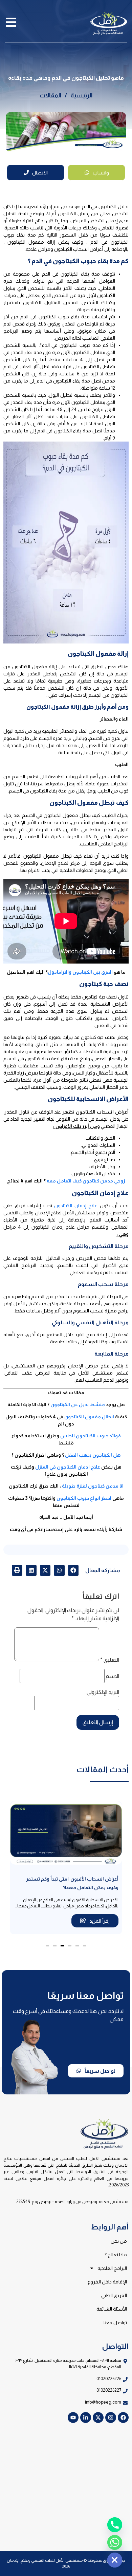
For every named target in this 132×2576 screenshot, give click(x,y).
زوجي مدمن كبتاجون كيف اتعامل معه (86, 1181)
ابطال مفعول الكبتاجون (89, 1417)
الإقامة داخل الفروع (107, 2282)
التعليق (110, 1660)
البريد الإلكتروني (103, 1692)
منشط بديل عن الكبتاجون (78, 1404)
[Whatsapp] (115, 2542)
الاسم (112, 1676)
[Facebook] (123, 2418)
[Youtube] (73, 2418)
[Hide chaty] (115, 2560)
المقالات (50, 95)
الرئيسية (81, 95)
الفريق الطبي (114, 2295)
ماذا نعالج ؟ (116, 2255)
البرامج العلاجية (112, 2268)
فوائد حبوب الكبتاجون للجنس (91, 1436)
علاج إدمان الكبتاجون (76, 1206)
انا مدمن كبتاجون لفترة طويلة (93, 1486)
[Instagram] (111, 2418)
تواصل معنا (115, 2322)
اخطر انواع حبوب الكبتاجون (84, 1498)
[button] (73, 1570)
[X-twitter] (98, 2418)
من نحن (119, 2241)
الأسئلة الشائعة (112, 2309)
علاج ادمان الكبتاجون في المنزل (68, 1467)
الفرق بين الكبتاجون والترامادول (80, 972)
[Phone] (115, 2525)
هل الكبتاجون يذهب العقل (93, 1455)
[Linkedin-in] (86, 2418)
